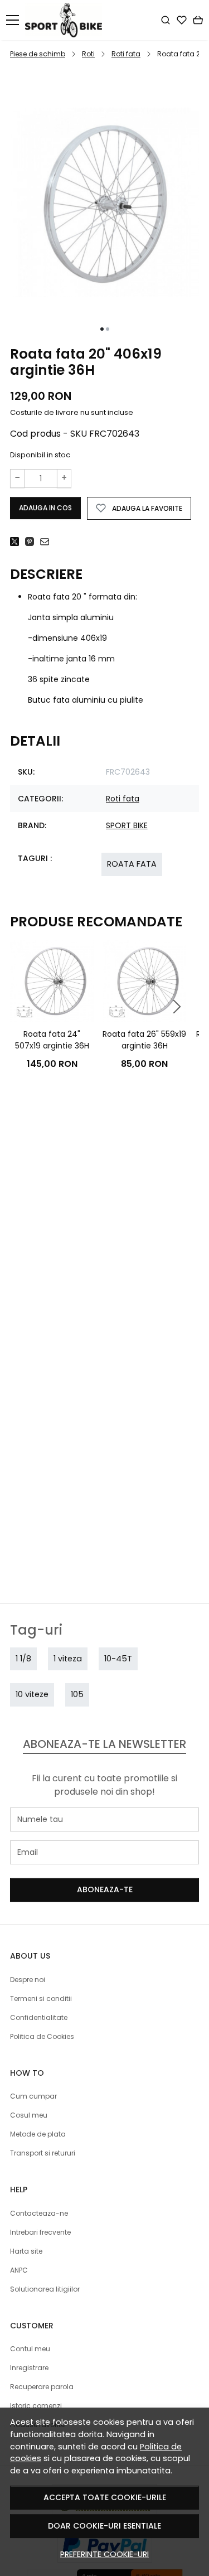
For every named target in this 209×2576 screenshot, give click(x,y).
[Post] (18, 542)
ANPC (19, 2270)
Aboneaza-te (105, 1889)
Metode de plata (38, 2134)
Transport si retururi (43, 2153)
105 (77, 1694)
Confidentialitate (39, 2017)
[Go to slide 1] (102, 329)
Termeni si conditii (41, 1999)
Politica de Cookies (42, 2036)
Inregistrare (29, 2368)
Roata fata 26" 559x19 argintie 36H (144, 1040)
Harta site (26, 2251)
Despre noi (28, 1980)
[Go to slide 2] (108, 329)
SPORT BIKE (127, 825)
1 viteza (68, 1659)
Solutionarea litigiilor (45, 2289)
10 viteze (32, 1694)
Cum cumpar (33, 2096)
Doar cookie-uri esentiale (104, 2526)
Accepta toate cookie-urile (105, 2497)
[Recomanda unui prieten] (48, 542)
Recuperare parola (42, 2387)
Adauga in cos (45, 508)
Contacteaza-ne (39, 2213)
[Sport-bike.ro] (67, 20)
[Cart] (198, 20)
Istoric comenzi (36, 2406)
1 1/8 (23, 1659)
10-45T (118, 1659)
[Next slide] (177, 1007)
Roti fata (126, 54)
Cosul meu (29, 2115)
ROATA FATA (132, 864)
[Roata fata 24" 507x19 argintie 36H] (52, 981)
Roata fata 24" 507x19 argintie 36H (52, 1040)
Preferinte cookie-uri (104, 2554)
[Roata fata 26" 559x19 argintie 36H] (144, 981)
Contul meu (30, 2349)
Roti (88, 54)
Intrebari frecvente (40, 2232)
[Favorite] (182, 20)
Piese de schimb (38, 54)
